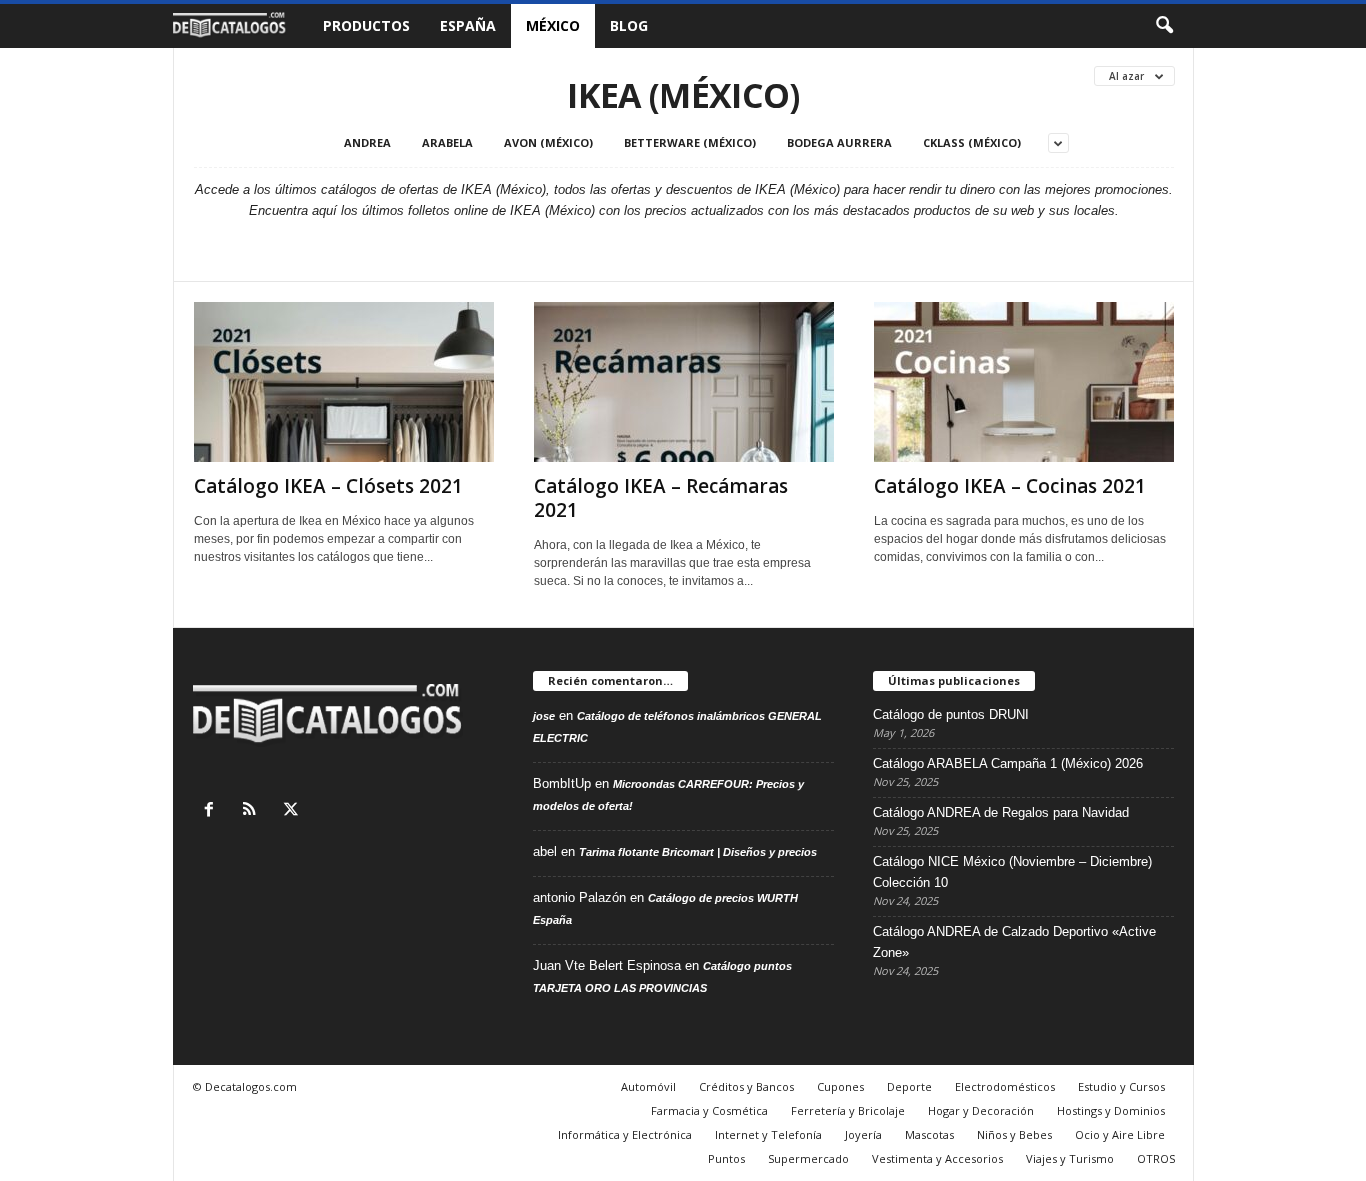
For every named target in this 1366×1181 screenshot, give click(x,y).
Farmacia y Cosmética (709, 1110)
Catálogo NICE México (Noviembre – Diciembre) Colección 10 (1012, 872)
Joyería (863, 1134)
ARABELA (447, 142)
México (553, 25)
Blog (629, 25)
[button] (1164, 26)
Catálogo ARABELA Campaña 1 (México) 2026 (1008, 763)
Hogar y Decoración (981, 1110)
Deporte (909, 1086)
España (468, 25)
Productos (366, 25)
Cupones (840, 1086)
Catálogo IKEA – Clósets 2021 (328, 486)
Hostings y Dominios (1111, 1110)
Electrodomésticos (1005, 1086)
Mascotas (929, 1134)
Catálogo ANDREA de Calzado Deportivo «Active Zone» (1014, 942)
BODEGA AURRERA (839, 142)
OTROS (1156, 1158)
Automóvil (648, 1086)
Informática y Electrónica (625, 1134)
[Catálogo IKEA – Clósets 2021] (344, 382)
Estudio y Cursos (1121, 1086)
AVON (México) (548, 142)
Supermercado (808, 1158)
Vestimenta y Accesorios (937, 1158)
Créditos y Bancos (746, 1086)
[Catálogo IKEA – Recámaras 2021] (684, 382)
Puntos (726, 1158)
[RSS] (254, 811)
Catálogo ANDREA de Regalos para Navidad (1001, 812)
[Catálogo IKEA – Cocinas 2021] (1024, 382)
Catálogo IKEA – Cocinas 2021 (1010, 486)
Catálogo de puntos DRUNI (951, 714)
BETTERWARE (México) (690, 142)
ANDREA (367, 142)
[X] (293, 811)
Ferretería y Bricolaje (848, 1110)
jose (544, 716)
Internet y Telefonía (768, 1134)
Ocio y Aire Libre (1120, 1134)
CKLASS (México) (972, 142)
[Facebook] (213, 811)
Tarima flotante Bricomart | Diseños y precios (698, 852)
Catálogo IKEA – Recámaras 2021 (661, 498)
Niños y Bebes (1014, 1134)
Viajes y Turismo (1070, 1158)
